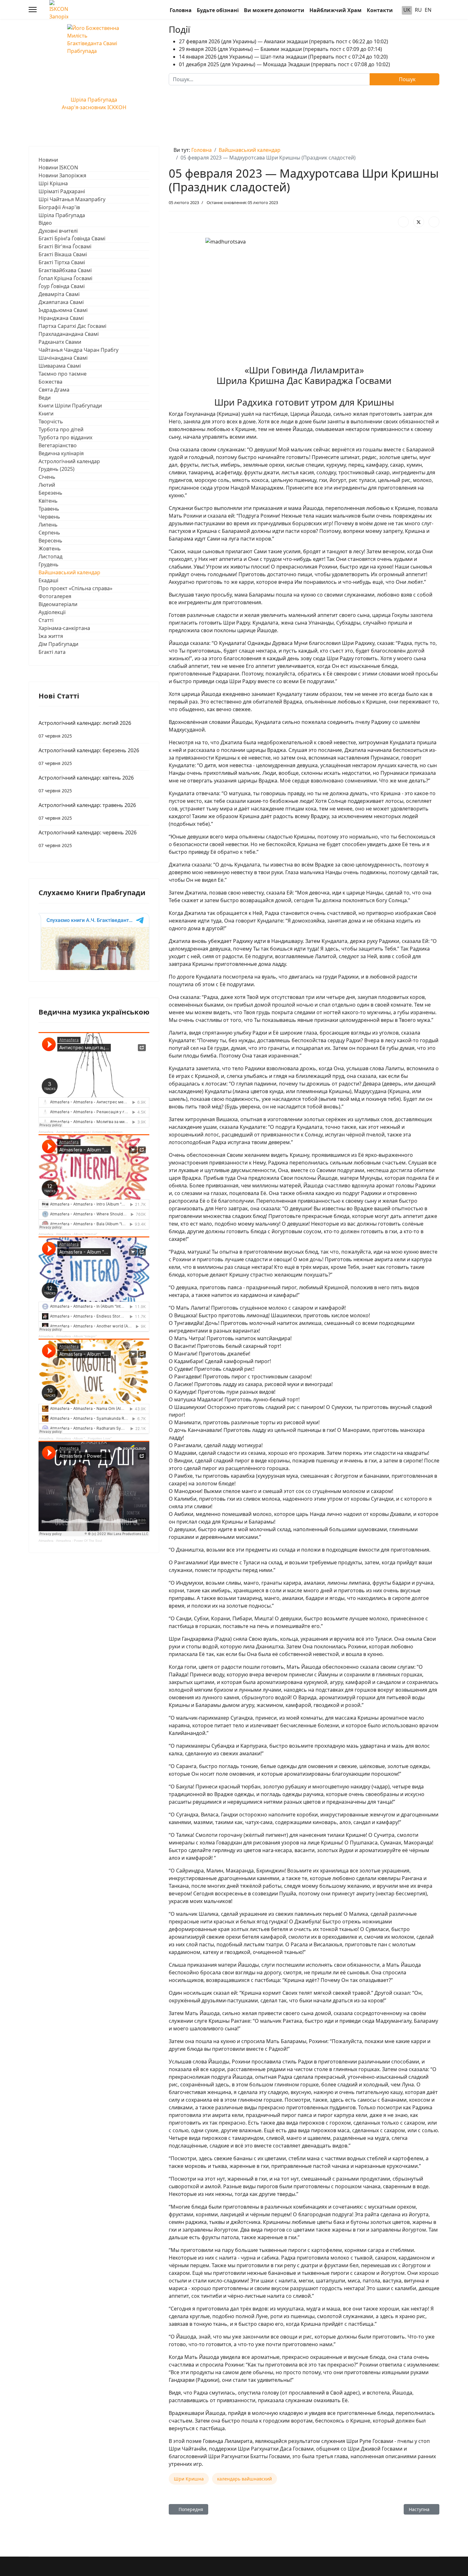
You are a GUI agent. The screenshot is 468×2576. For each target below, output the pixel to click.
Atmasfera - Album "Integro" (76, 1336)
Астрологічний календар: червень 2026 (88, 839)
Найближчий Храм (336, 10)
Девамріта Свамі (59, 294)
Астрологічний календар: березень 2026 (89, 757)
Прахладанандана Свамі (69, 334)
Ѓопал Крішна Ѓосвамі (65, 278)
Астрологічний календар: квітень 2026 (86, 784)
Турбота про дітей (61, 429)
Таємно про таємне (63, 374)
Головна (181, 10)
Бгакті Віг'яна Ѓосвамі (65, 246)
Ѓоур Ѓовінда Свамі (62, 286)
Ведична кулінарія (61, 453)
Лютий (47, 485)
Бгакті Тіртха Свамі (62, 262)
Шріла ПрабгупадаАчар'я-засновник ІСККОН (94, 103)
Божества (50, 382)
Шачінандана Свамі (63, 358)
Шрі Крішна (53, 183)
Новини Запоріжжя (62, 175)
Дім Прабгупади (58, 644)
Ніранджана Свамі (61, 318)
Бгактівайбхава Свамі (65, 270)
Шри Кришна (189, 2479)
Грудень (49, 564)
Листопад (50, 556)
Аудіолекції (52, 612)
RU (418, 10)
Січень (47, 477)
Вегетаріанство (58, 445)
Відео (45, 223)
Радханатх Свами (60, 342)
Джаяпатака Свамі (61, 302)
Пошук (407, 79)
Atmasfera (46, 1132)
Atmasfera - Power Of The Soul (79, 1541)
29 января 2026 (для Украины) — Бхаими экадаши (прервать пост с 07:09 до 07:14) (280, 49)
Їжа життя (51, 636)
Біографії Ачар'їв (59, 207)
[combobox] (269, 79)
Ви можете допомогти (274, 10)
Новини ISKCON (58, 167)
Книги (46, 414)
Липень (48, 525)
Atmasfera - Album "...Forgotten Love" (84, 1438)
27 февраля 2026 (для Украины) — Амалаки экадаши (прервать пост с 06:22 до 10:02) (284, 41)
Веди (45, 398)
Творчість (51, 421)
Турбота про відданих (65, 437)
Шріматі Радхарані (62, 191)
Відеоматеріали (58, 604)
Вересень (50, 541)
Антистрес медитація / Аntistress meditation (89, 1132)
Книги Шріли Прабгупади (70, 406)
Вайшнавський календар (69, 572)
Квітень (48, 501)
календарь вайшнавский (245, 2479)
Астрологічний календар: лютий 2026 (85, 729)
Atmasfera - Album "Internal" (77, 1234)
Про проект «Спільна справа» (75, 588)
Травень (49, 509)
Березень (50, 493)
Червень (49, 517)
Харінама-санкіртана (64, 628)
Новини (48, 160)
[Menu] (33, 10)
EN (428, 10)
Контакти (380, 10)
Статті (46, 620)
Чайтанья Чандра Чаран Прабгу (78, 350)
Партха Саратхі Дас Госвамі (72, 326)
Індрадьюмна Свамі (63, 310)
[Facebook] (403, 222)
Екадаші (48, 580)
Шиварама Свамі (60, 366)
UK (407, 10)
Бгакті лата (52, 652)
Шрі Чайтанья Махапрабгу (72, 199)
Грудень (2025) (57, 469)
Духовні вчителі (58, 231)
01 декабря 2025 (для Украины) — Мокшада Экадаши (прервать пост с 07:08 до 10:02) (284, 64)
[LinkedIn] (434, 222)
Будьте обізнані (218, 10)
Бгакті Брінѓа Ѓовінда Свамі (72, 238)
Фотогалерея (55, 596)
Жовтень (50, 548)
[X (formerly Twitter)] (419, 222)
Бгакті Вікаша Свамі (63, 254)
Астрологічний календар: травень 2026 (87, 811)
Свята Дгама (54, 390)
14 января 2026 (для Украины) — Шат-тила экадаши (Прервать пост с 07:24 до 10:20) (283, 57)
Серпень (49, 533)
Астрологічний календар (69, 461)
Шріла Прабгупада (62, 215)
